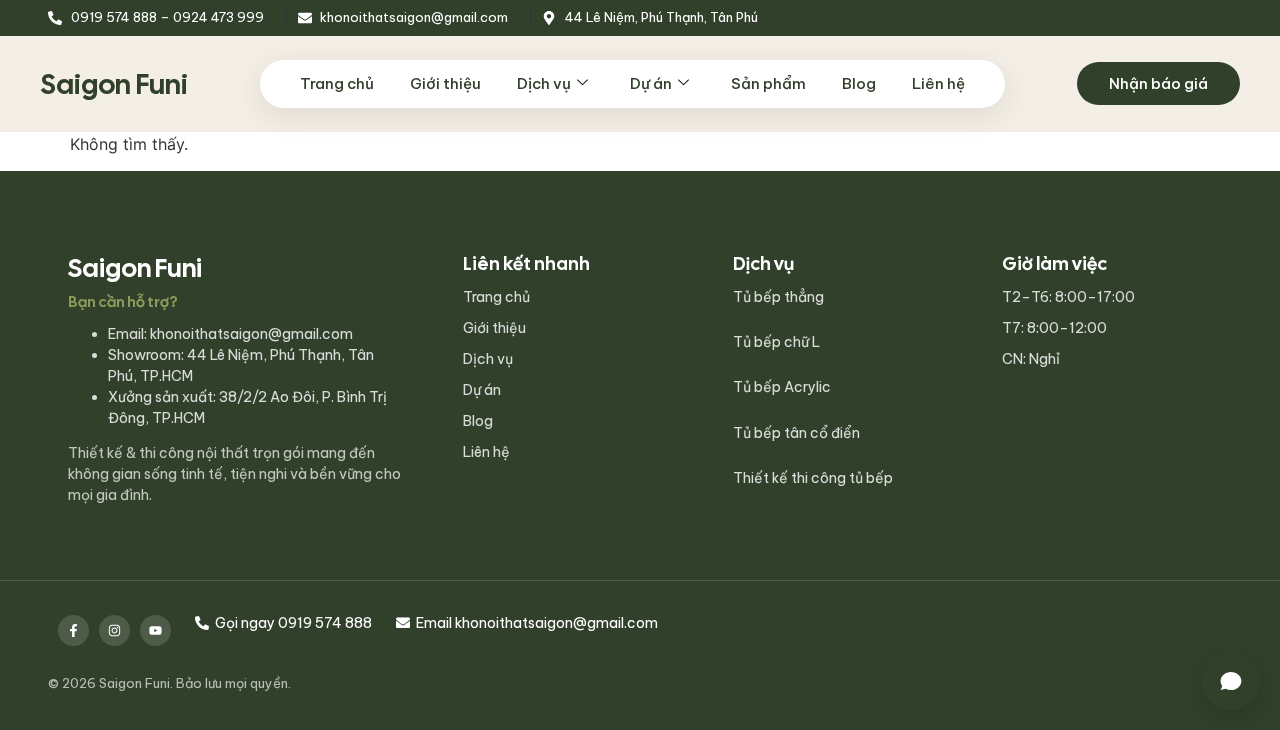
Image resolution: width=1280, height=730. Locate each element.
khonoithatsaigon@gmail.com (251, 334)
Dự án (651, 83)
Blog (859, 83)
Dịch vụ (544, 83)
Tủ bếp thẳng (778, 297)
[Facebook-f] (73, 630)
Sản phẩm (768, 83)
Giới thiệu (445, 83)
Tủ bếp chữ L (776, 342)
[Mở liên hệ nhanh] (1231, 681)
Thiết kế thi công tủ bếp (813, 478)
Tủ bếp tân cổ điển (796, 433)
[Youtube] (155, 630)
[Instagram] (114, 630)
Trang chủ (337, 83)
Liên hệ (938, 83)
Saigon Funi (114, 84)
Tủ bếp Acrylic (782, 387)
